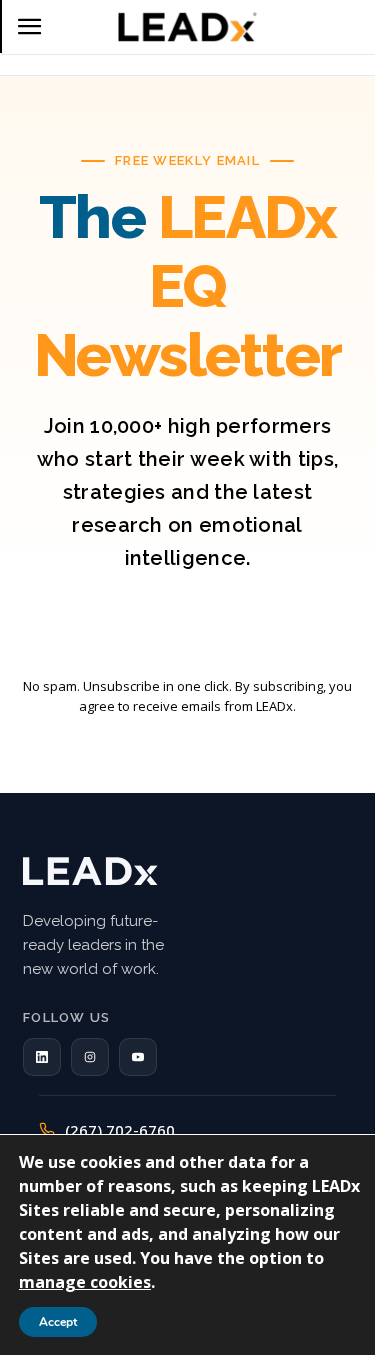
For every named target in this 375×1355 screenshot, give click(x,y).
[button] (42, 1057)
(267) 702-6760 (120, 1130)
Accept (58, 1322)
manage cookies (85, 1282)
